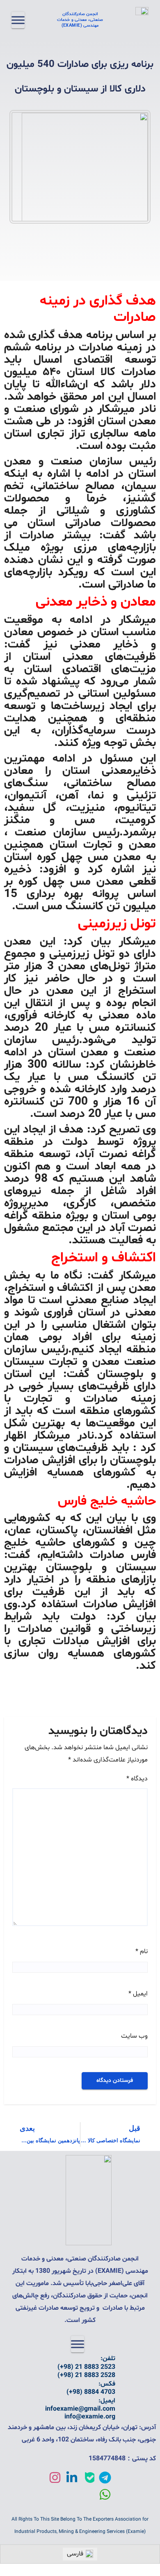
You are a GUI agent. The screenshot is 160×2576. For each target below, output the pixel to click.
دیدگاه (137, 1779)
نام (142, 1951)
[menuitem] (80, 2554)
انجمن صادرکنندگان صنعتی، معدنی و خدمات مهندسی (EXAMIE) (80, 20)
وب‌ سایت (134, 2036)
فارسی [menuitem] (75, 2554)
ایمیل (138, 1994)
